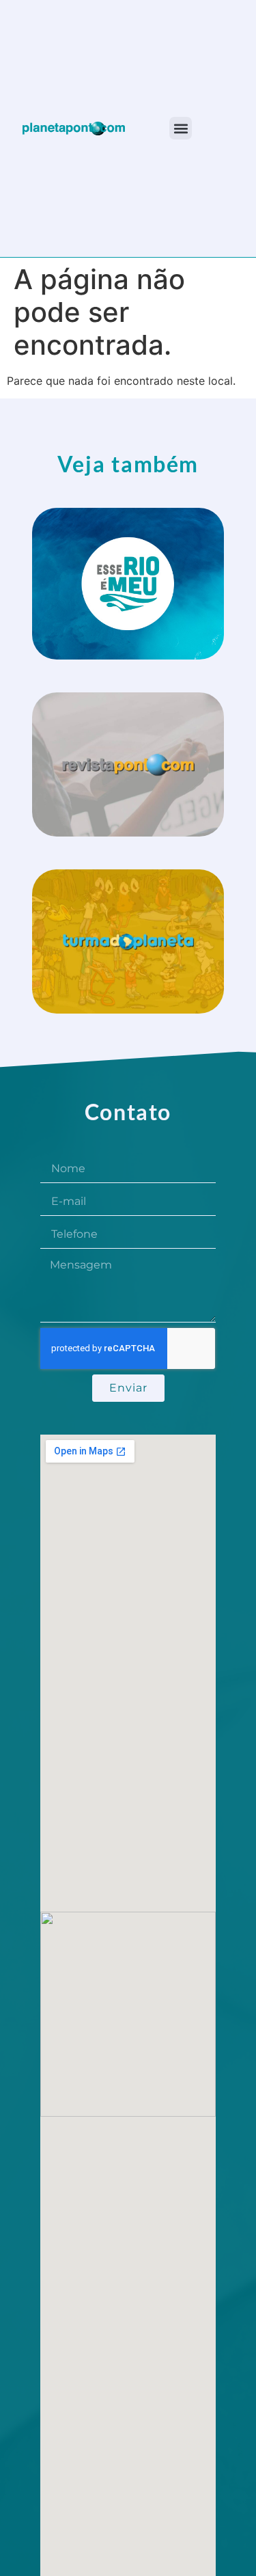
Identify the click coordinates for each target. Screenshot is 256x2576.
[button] (181, 128)
